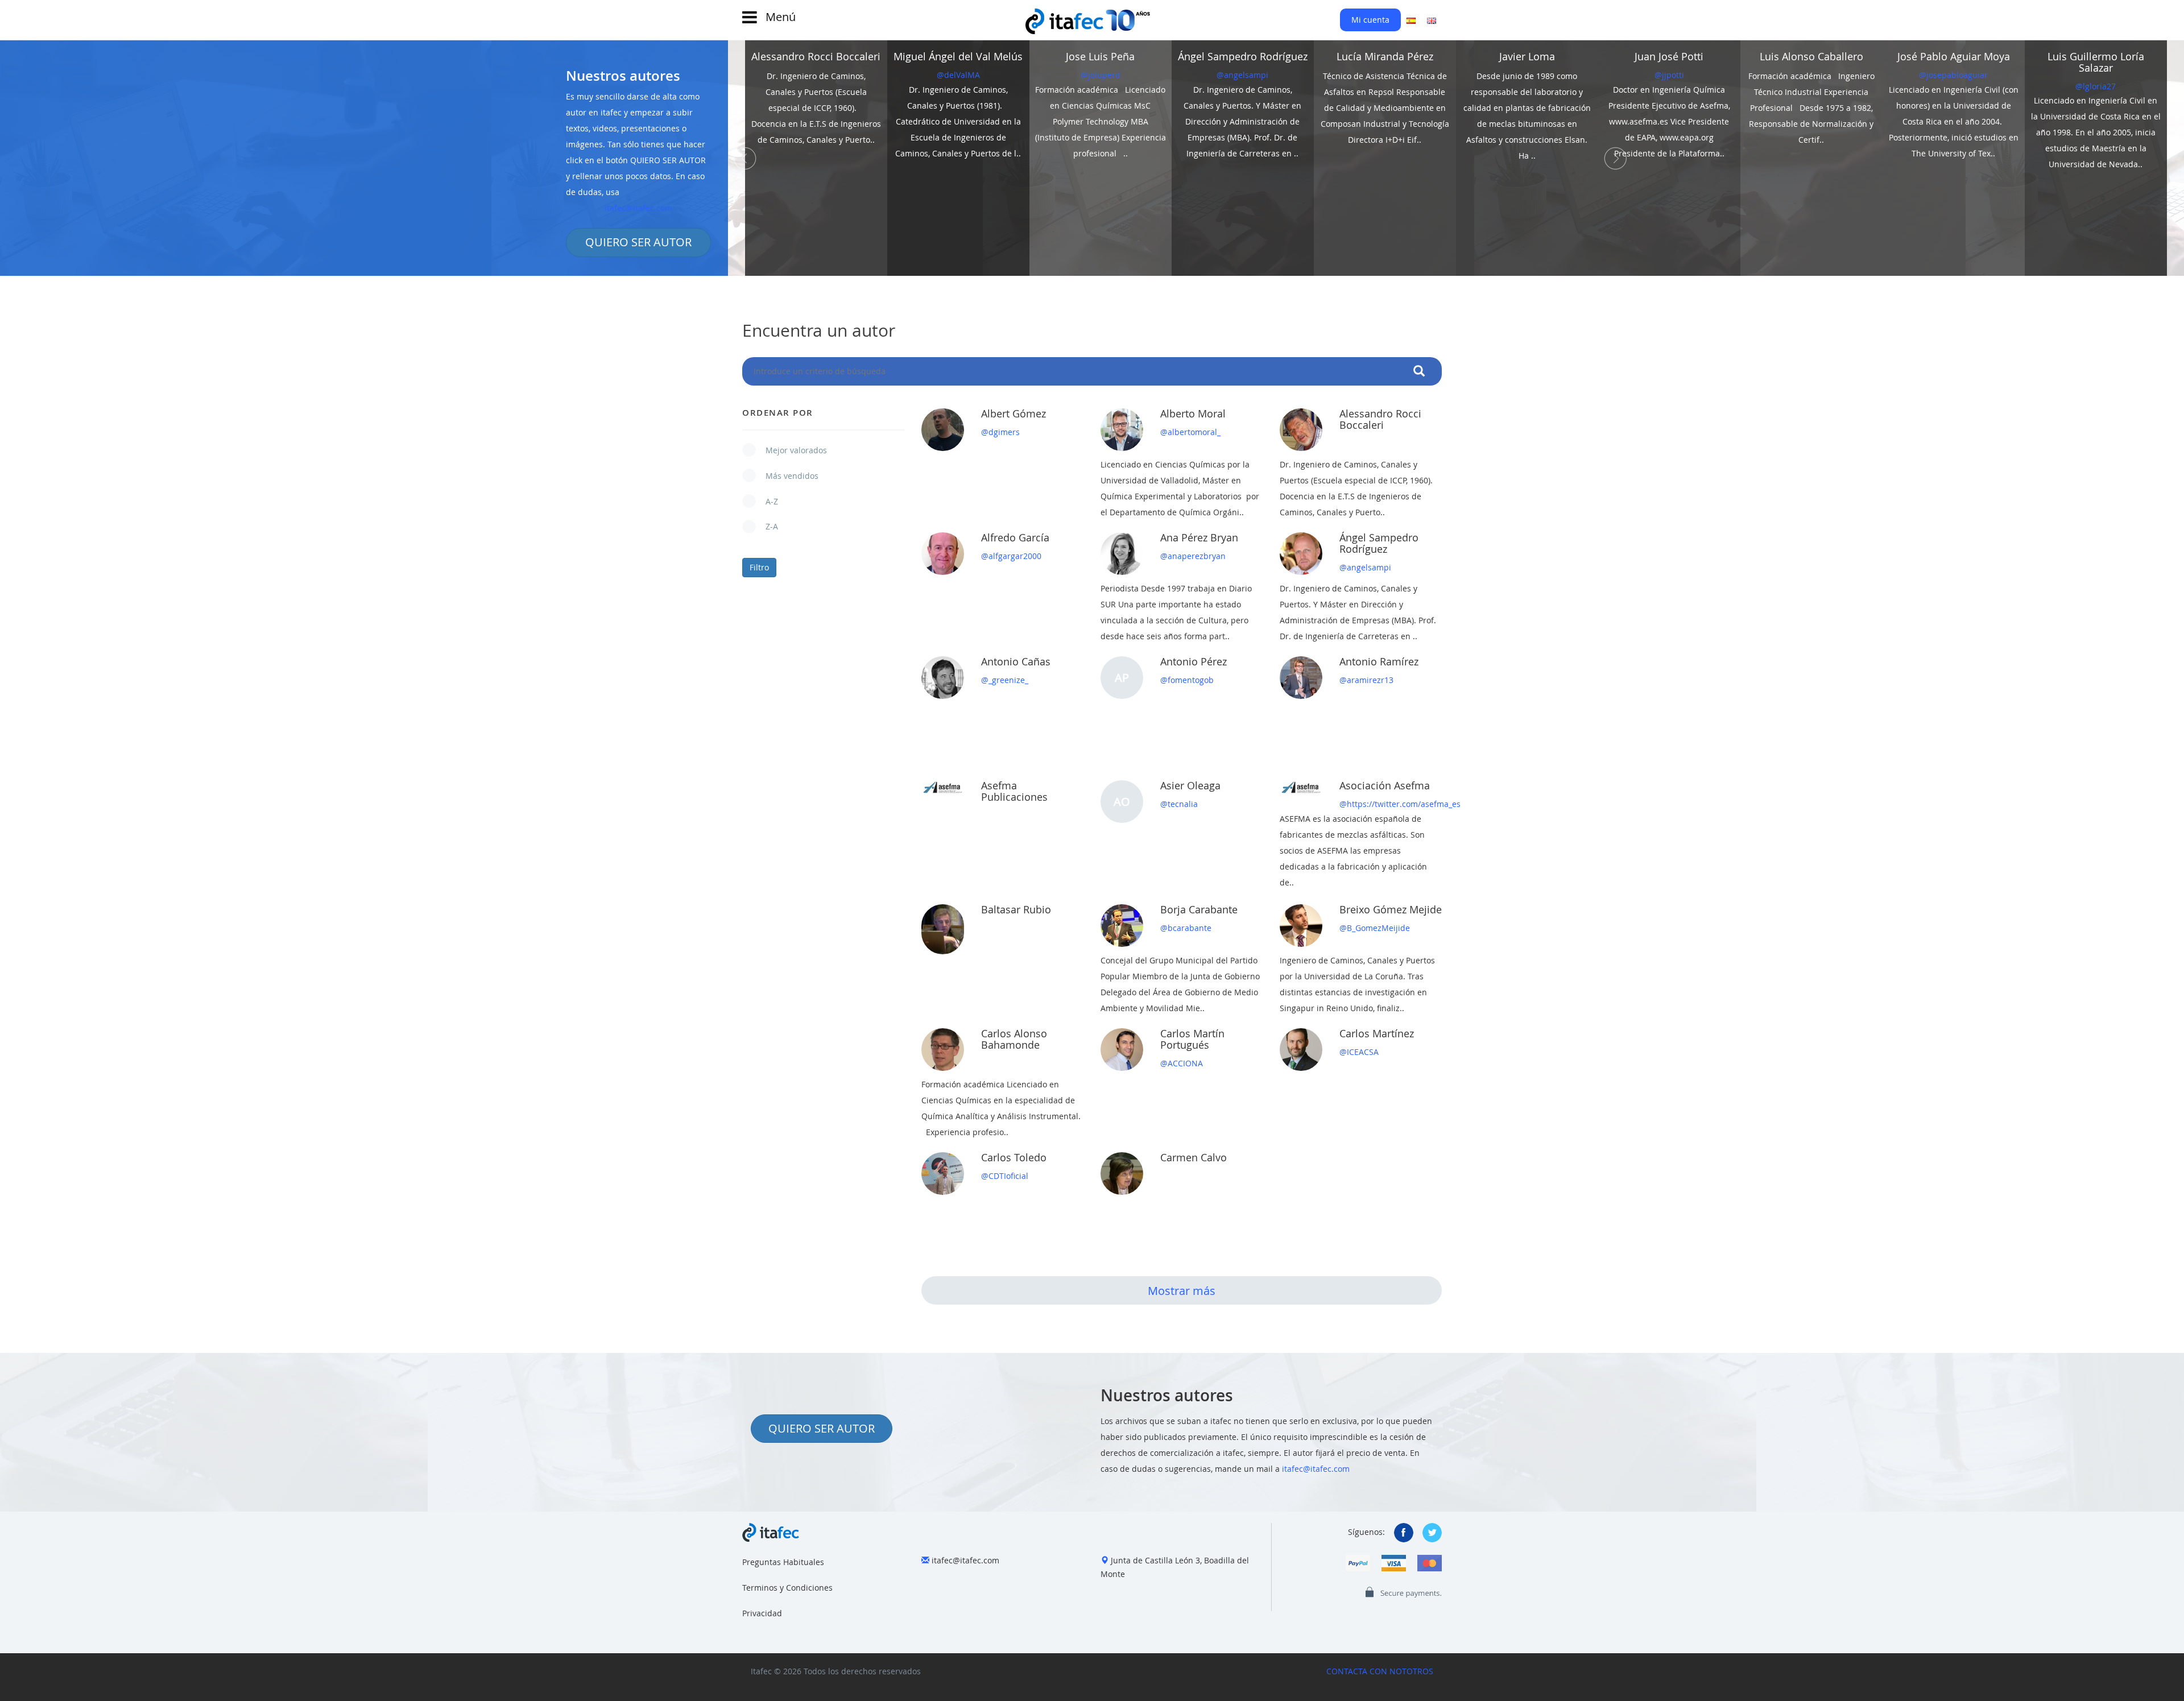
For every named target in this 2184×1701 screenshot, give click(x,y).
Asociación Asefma (1385, 785)
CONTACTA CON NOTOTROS (1380, 1671)
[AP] (1122, 701)
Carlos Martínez (1377, 1033)
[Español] (1411, 20)
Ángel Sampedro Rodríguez (1379, 543)
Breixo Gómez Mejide (1391, 909)
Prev (745, 158)
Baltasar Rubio (1016, 909)
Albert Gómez (1014, 413)
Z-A (766, 526)
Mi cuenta (1370, 20)
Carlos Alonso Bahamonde (1014, 1039)
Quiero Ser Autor (638, 242)
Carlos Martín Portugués (1192, 1039)
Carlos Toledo (1014, 1157)
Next (1615, 158)
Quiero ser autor (822, 1428)
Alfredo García (1015, 537)
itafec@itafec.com (638, 208)
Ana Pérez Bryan (1199, 537)
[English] (1432, 20)
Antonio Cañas (1016, 661)
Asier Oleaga (1190, 785)
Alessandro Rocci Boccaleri (1380, 419)
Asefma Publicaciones (1014, 791)
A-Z (766, 501)
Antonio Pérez (1194, 661)
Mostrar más (1182, 1291)
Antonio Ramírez (1379, 661)
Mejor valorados (791, 450)
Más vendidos (786, 476)
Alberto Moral (1193, 413)
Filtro (759, 567)
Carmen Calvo (1194, 1157)
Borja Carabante (1199, 909)
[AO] (1122, 825)
